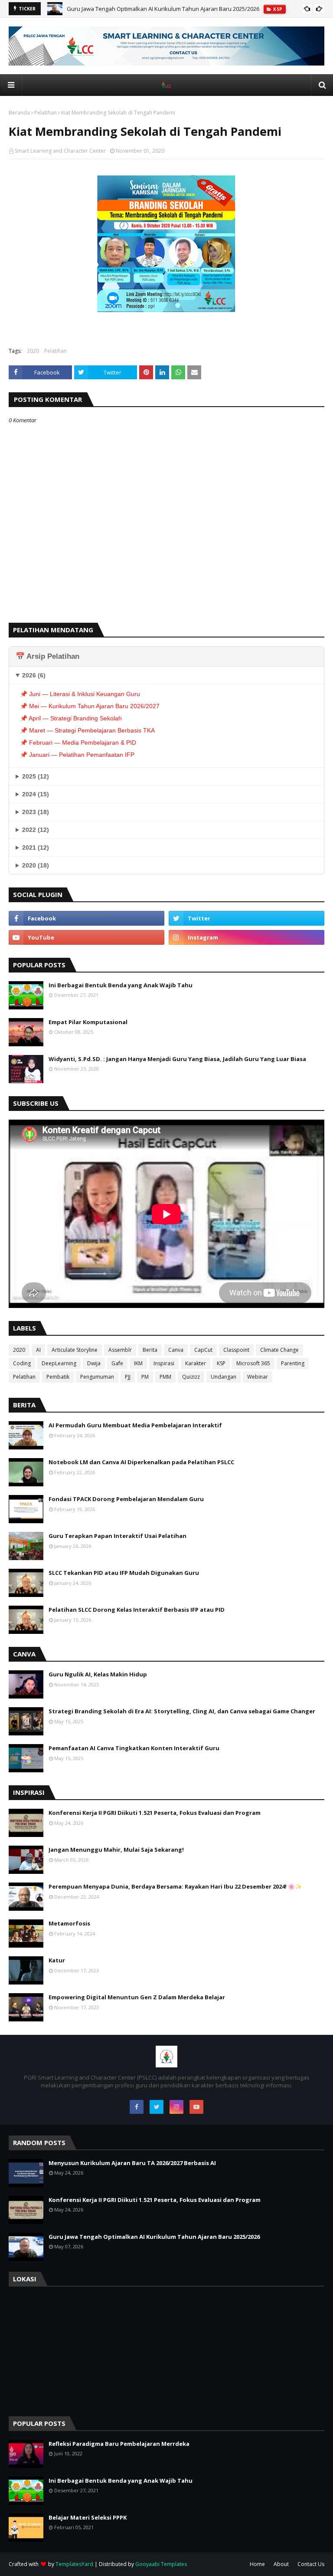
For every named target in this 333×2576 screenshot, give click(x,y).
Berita (150, 1350)
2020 (33, 351)
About (281, 2564)
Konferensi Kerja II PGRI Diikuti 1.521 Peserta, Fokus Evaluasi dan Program (155, 1813)
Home (257, 2564)
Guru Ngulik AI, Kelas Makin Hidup (98, 1674)
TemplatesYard (74, 2564)
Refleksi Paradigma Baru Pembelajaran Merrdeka (119, 2444)
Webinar (258, 1377)
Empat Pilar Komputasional (88, 1022)
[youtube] (87, 937)
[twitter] (246, 918)
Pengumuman (97, 1377)
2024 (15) (36, 794)
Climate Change (279, 1350)
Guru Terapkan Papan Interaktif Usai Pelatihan (118, 1536)
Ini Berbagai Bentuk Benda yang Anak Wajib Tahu (121, 985)
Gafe (117, 1363)
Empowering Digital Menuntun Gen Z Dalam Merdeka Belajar (137, 1997)
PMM (165, 1377)
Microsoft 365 (253, 1363)
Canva (176, 1350)
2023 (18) (36, 812)
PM (145, 1377)
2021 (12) (36, 848)
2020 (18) (36, 865)
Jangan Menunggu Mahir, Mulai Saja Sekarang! (116, 1850)
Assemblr (120, 1350)
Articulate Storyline (75, 1350)
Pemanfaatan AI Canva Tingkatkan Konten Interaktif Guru (134, 1748)
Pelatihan (46, 113)
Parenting (293, 1363)
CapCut (203, 1350)
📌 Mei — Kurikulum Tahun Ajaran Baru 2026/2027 (90, 706)
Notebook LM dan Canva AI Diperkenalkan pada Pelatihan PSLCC (141, 1462)
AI (38, 1350)
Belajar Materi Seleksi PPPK (88, 2517)
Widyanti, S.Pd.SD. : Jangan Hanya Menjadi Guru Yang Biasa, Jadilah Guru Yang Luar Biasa (177, 1059)
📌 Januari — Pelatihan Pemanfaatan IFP (77, 755)
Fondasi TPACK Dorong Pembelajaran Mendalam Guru (126, 1499)
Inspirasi (164, 1363)
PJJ (128, 1377)
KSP (221, 1363)
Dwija (94, 1363)
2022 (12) (36, 830)
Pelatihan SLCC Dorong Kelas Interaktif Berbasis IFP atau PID (137, 1610)
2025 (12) (36, 776)
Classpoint (236, 1350)
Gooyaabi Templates (161, 2564)
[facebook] (87, 918)
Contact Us (311, 2564)
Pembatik (58, 1377)
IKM (138, 1363)
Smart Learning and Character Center (60, 151)
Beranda (19, 113)
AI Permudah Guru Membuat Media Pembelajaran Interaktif (135, 1425)
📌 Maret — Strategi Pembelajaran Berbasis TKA (87, 730)
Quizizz (191, 1377)
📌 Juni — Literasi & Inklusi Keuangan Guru (80, 694)
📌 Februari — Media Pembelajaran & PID (78, 743)
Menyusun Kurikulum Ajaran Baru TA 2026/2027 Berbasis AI (132, 2163)
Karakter (196, 1363)
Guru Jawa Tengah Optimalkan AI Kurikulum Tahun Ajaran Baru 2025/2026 (163, 9)
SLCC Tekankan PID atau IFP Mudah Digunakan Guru (124, 1573)
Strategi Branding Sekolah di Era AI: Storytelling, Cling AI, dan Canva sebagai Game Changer (182, 1711)
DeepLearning (59, 1363)
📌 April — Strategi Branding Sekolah (71, 718)
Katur (57, 1960)
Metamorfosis (69, 1923)
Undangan (224, 1377)
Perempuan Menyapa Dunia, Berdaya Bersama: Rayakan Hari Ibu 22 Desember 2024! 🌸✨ (175, 1886)
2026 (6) (34, 675)
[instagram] (246, 937)
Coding (22, 1363)
